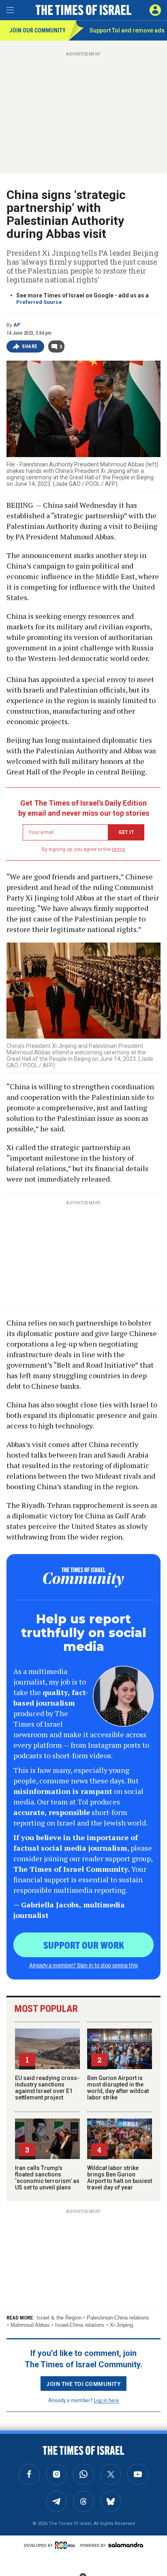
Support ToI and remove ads (127, 30)
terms (119, 849)
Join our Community (37, 30)
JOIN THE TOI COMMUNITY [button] (83, 2384)
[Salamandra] (126, 2545)
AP (17, 325)
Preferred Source (39, 302)
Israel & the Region (59, 2318)
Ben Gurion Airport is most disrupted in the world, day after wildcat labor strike (118, 2088)
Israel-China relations (80, 2325)
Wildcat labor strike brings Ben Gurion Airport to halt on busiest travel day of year (120, 2178)
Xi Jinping (121, 2325)
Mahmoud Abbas (30, 2325)
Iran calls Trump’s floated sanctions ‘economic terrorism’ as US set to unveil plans (47, 2178)
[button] (155, 10)
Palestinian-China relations (118, 2318)
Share (30, 346)
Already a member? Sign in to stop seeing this (83, 1965)
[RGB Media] (66, 2545)
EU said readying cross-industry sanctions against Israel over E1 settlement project (47, 2088)
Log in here (106, 2400)
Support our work (84, 1945)
